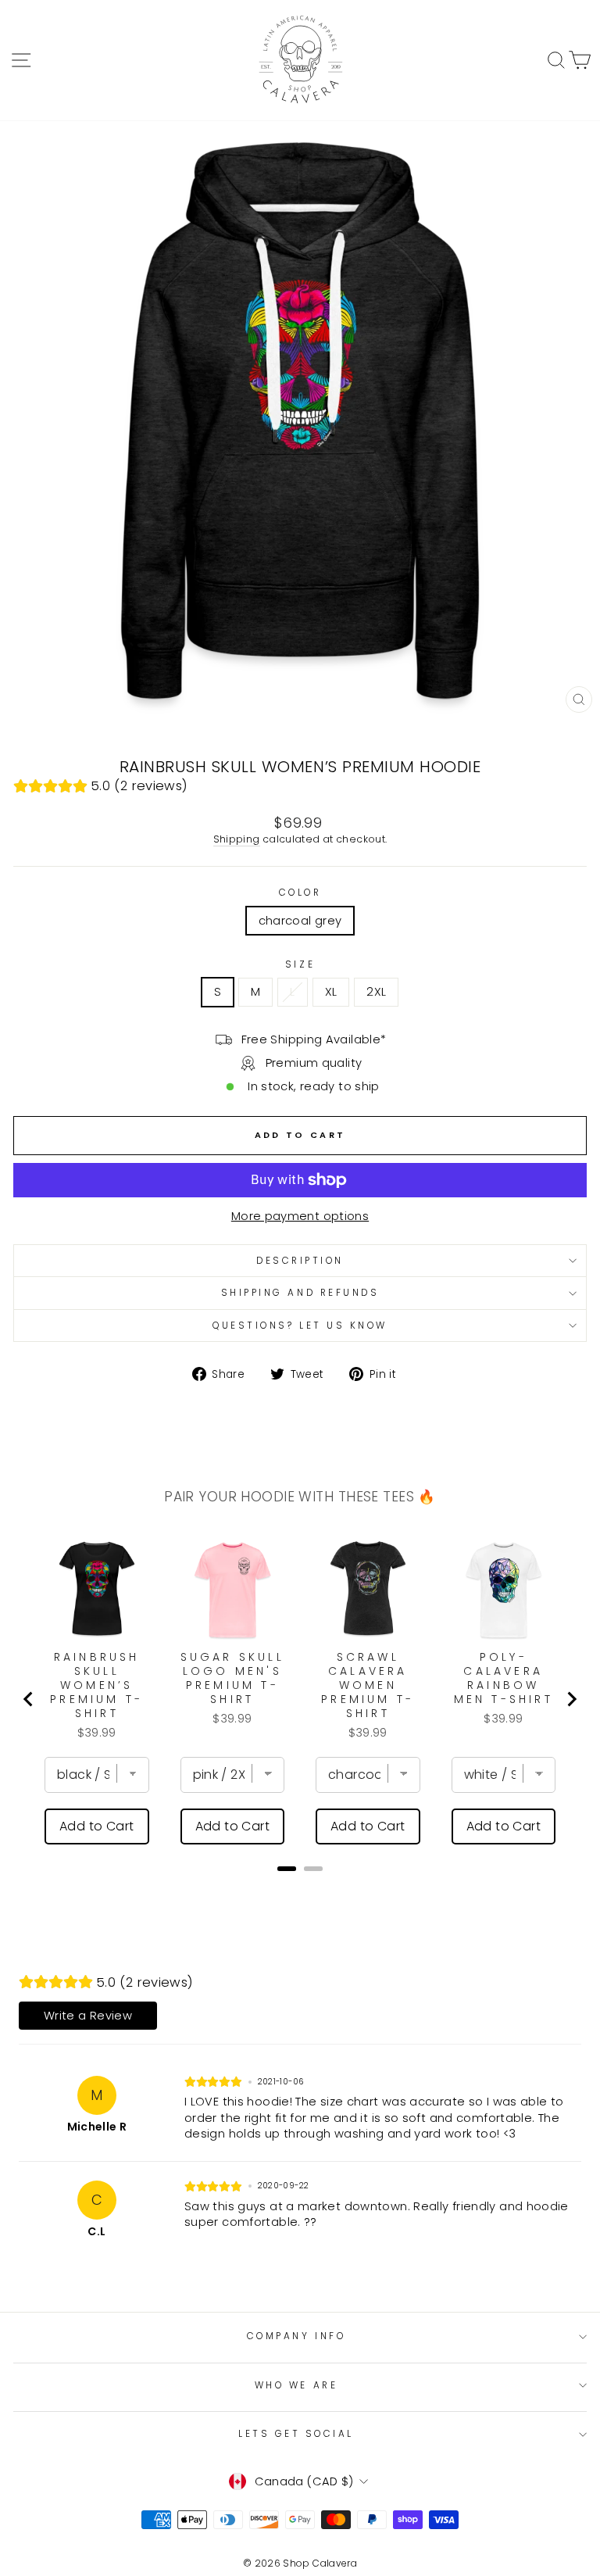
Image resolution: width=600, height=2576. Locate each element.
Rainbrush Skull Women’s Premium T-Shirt (96, 1685)
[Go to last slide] (29, 1699)
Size (300, 964)
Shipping (237, 839)
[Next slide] (571, 1699)
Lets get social (296, 2434)
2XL (376, 992)
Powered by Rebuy (300, 1889)
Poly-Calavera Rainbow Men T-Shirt (504, 1678)
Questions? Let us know (300, 1326)
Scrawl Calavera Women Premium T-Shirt (368, 1685)
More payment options (300, 1216)
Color (300, 893)
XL (331, 992)
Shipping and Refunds (300, 1293)
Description (300, 1261)
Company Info (296, 2336)
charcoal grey (300, 921)
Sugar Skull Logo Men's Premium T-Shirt (232, 1678)
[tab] (287, 1869)
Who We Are (296, 2385)
